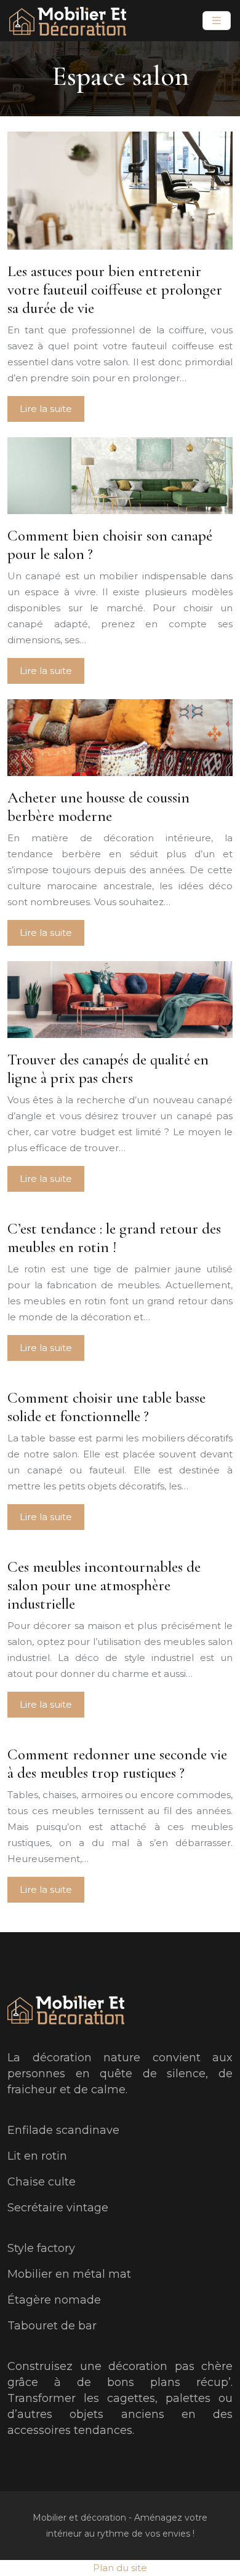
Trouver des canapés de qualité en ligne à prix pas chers (108, 1069)
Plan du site (120, 2568)
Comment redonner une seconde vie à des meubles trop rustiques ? (117, 1764)
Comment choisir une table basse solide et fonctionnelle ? (106, 1407)
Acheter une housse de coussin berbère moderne (98, 807)
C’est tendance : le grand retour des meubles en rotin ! (114, 1238)
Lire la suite (46, 409)
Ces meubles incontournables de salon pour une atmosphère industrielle (104, 1585)
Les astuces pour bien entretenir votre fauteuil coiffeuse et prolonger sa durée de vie (115, 290)
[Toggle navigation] (217, 21)
